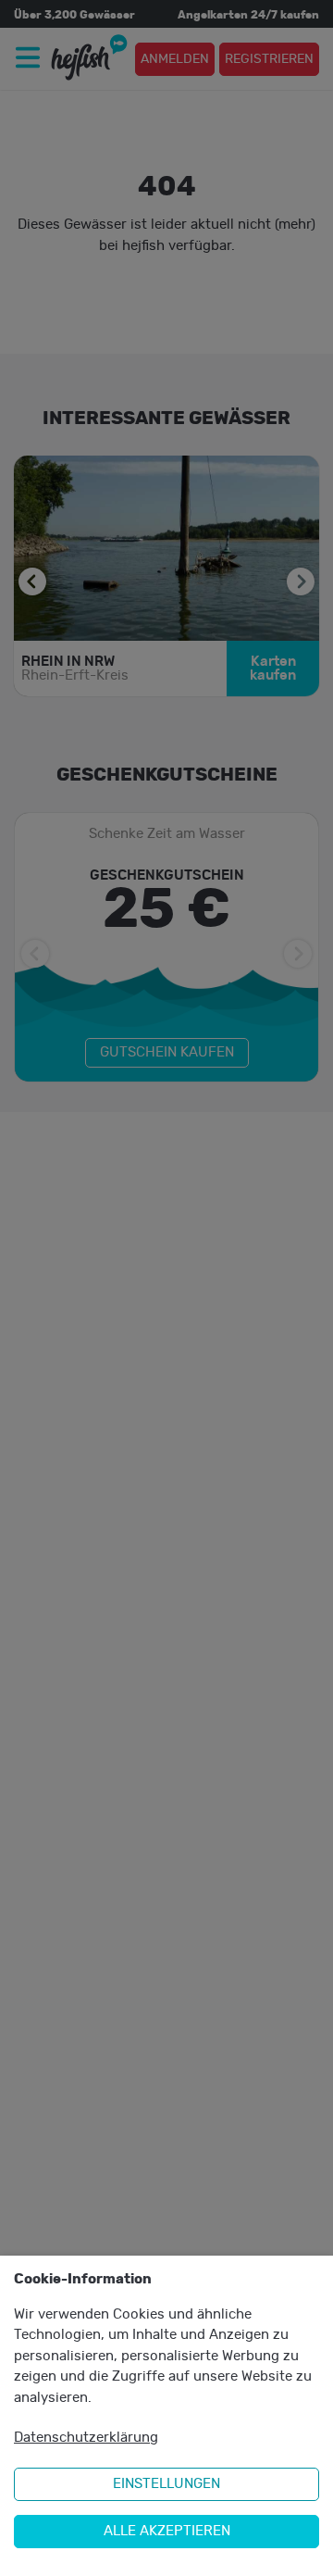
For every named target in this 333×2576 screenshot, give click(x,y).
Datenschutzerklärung (86, 2438)
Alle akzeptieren (167, 2531)
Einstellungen (166, 2484)
